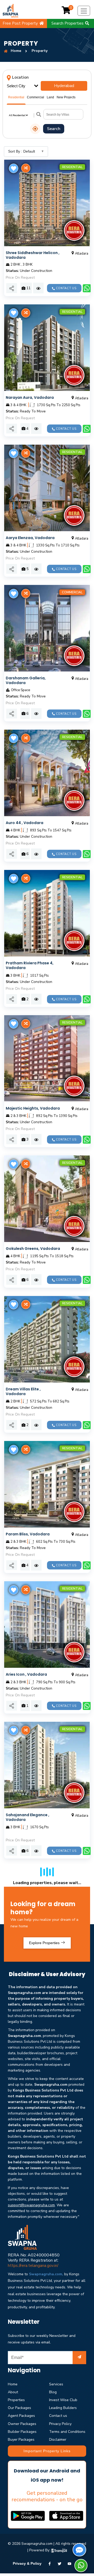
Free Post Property (21, 23)
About (13, 2392)
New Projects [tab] (66, 97)
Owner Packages (22, 2424)
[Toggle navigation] (84, 11)
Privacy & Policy (27, 2563)
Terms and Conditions (67, 2432)
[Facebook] (50, 2563)
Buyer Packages (21, 2440)
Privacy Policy (60, 2424)
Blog (53, 2392)
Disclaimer (58, 2440)
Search (54, 129)
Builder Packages (22, 2432)
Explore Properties (45, 1943)
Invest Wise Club (63, 2400)
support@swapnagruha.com (31, 2205)
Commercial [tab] (36, 97)
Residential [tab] (16, 97)
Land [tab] (50, 97)
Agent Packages (21, 2416)
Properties (16, 2400)
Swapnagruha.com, (46, 2274)
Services (56, 2384)
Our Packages (19, 2408)
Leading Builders (63, 2408)
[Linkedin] (69, 2563)
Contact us (58, 2416)
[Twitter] (60, 2563)
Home (13, 2384)
